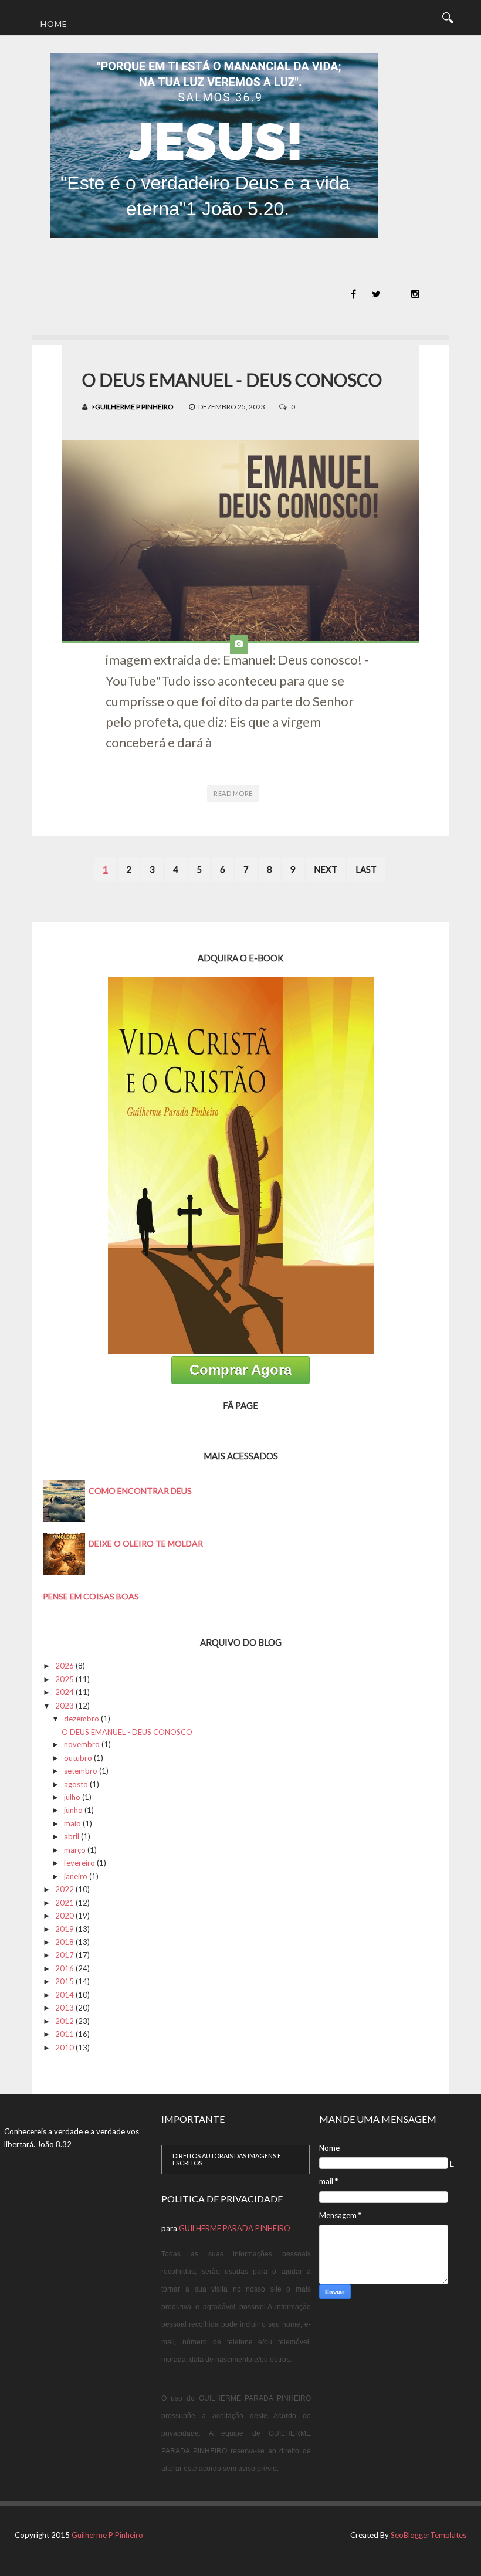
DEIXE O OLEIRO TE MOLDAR (146, 1543)
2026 (65, 1666)
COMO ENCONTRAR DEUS (140, 1491)
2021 (65, 1903)
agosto (76, 1784)
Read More (233, 793)
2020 (65, 1916)
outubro (78, 1758)
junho (73, 1810)
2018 (65, 1942)
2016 (65, 1968)
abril (72, 1836)
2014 (65, 1995)
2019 (65, 1929)
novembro (82, 1744)
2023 (65, 1706)
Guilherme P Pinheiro (107, 2535)
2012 (65, 2021)
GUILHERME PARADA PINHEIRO (235, 2228)
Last (366, 869)
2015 (65, 1981)
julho (72, 1797)
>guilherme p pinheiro (132, 407)
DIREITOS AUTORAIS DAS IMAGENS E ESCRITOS (227, 2159)
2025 (65, 1679)
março (75, 1850)
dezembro (82, 1719)
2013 (65, 2008)
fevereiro (79, 1863)
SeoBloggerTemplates (429, 2535)
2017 (65, 1955)
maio (72, 1823)
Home (54, 24)
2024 (65, 1692)
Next (326, 869)
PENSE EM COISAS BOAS (91, 1596)
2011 (65, 2034)
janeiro (76, 1876)
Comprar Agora (240, 1370)
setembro (81, 1771)
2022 (65, 1889)
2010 (65, 2048)
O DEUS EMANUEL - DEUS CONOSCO (232, 379)
